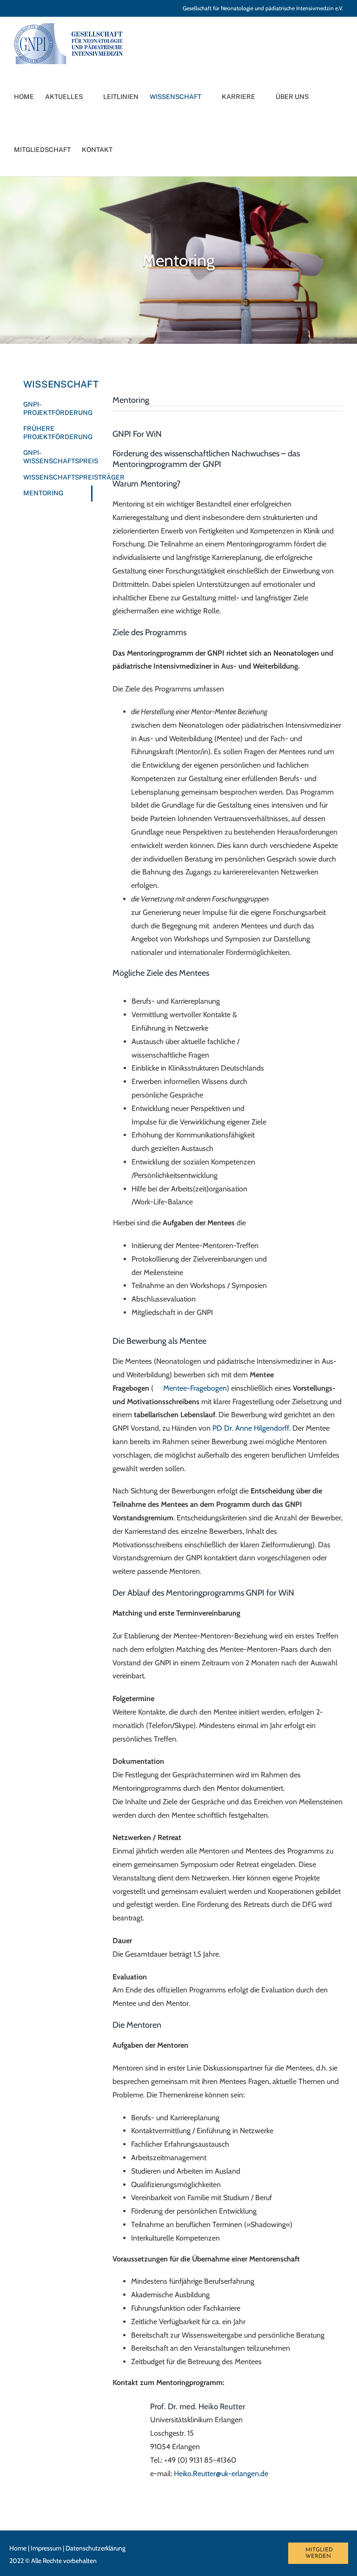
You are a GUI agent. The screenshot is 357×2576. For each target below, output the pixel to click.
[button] (136, 150)
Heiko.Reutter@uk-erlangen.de (221, 2474)
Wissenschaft (58, 384)
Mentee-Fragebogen (195, 1388)
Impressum (46, 2548)
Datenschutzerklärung (96, 2548)
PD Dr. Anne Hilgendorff (251, 1428)
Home (18, 2548)
